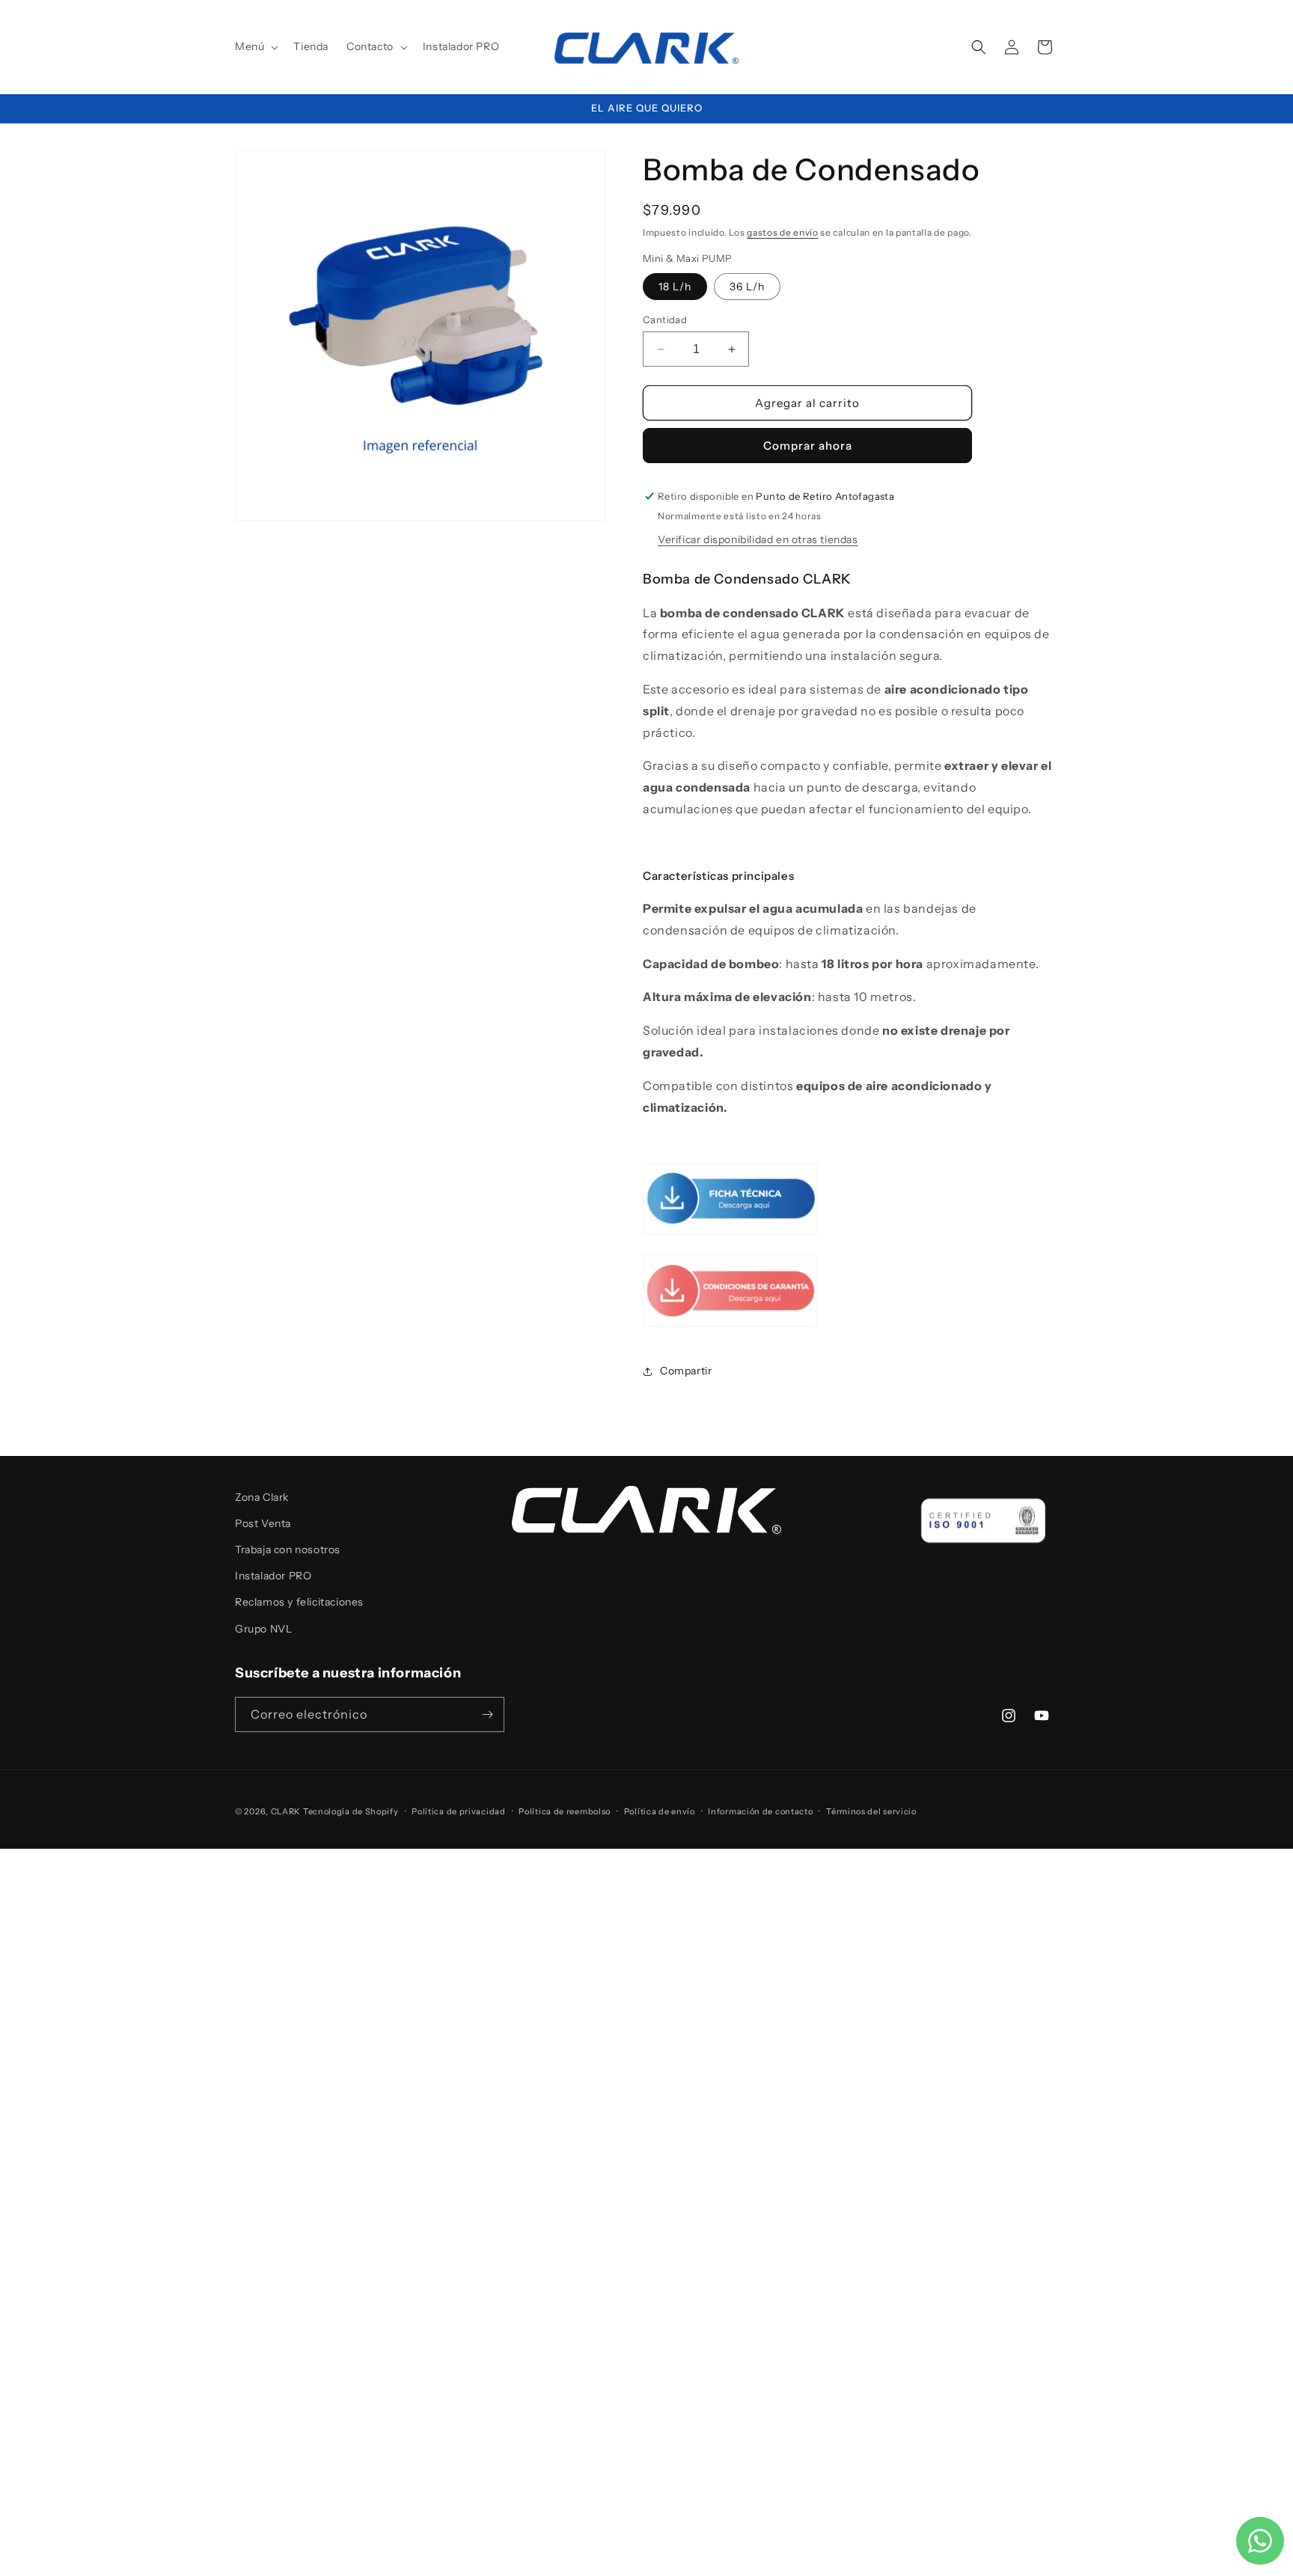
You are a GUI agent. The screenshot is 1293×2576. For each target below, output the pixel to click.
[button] (255, 46)
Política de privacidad (458, 1811)
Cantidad (665, 319)
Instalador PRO (273, 1576)
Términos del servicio (871, 1811)
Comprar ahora (808, 446)
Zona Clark (262, 1497)
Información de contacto (760, 1811)
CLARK (286, 1811)
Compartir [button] (686, 1371)
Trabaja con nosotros (288, 1549)
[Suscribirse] (487, 1714)
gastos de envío (783, 232)
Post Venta (263, 1523)
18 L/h (675, 287)
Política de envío (660, 1811)
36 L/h (747, 287)
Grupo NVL (263, 1629)
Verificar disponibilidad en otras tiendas (758, 539)
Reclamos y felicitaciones (299, 1602)
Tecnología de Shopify (351, 1811)
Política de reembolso (565, 1811)
